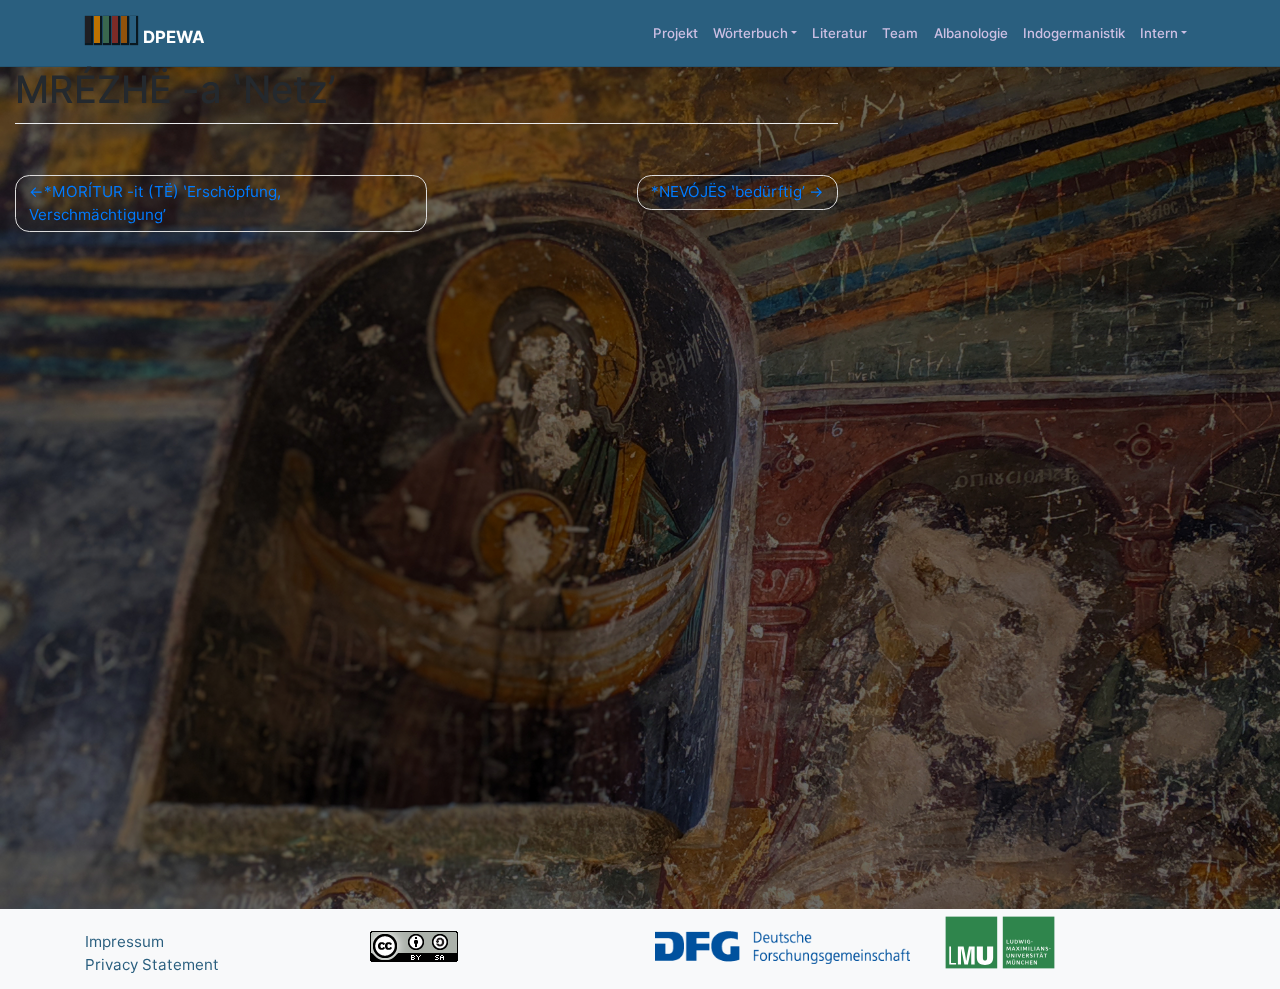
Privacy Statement (152, 964)
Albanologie (971, 33)
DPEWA (173, 37)
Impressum (124, 941)
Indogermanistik (1074, 33)
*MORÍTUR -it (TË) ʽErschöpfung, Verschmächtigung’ (155, 203)
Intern (1159, 33)
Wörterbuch (750, 33)
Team (900, 33)
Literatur (839, 33)
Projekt (675, 33)
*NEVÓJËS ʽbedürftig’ (728, 191)
